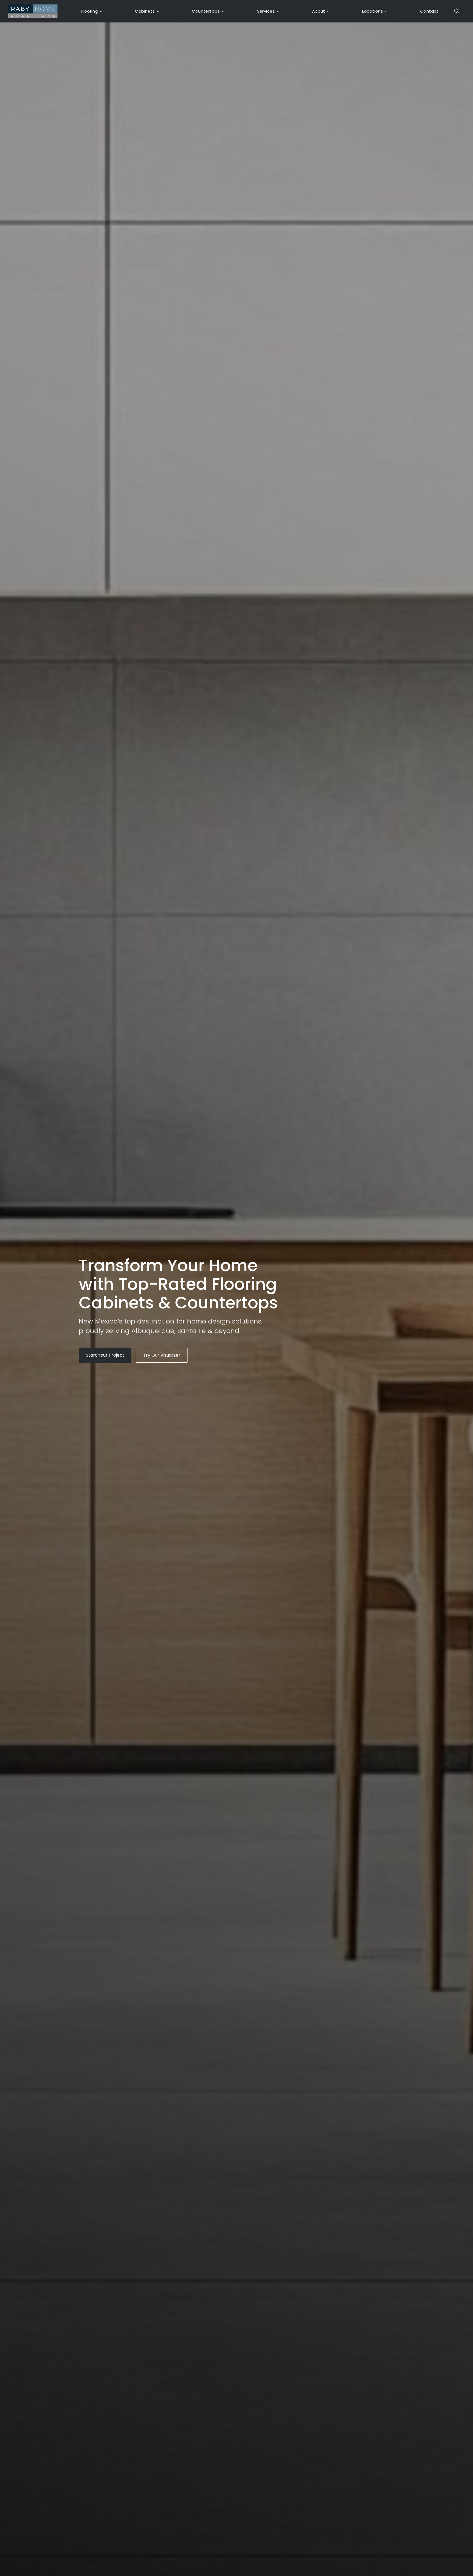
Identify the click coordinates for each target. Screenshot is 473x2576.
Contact (429, 11)
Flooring (90, 11)
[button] (455, 11)
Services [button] (266, 11)
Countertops (206, 11)
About (319, 11)
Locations (373, 11)
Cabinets (145, 11)
